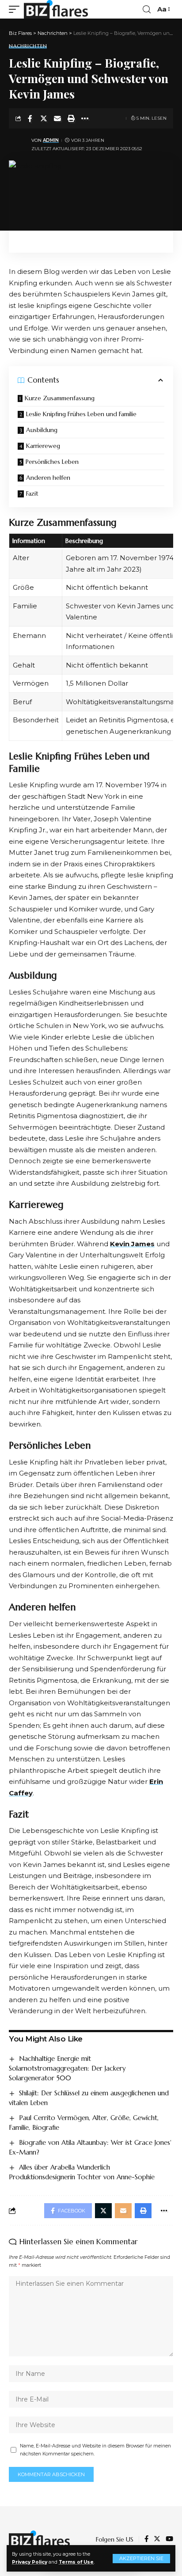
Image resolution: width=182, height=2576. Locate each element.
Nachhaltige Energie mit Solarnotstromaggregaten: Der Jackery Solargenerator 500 (67, 2068)
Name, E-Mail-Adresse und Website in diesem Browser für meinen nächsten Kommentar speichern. (95, 2450)
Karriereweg (43, 446)
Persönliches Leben (52, 462)
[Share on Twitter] (44, 118)
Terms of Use (76, 2562)
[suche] (147, 9)
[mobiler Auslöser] (16, 9)
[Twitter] (157, 2539)
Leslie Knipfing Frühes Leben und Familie (81, 414)
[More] (85, 118)
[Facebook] (146, 2539)
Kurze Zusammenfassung (60, 398)
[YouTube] (169, 2539)
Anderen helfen (48, 478)
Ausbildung (42, 430)
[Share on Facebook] (30, 118)
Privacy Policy (30, 2562)
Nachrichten (28, 46)
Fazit (32, 493)
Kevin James (132, 1244)
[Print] (71, 118)
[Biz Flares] (56, 9)
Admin (51, 140)
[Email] (57, 118)
